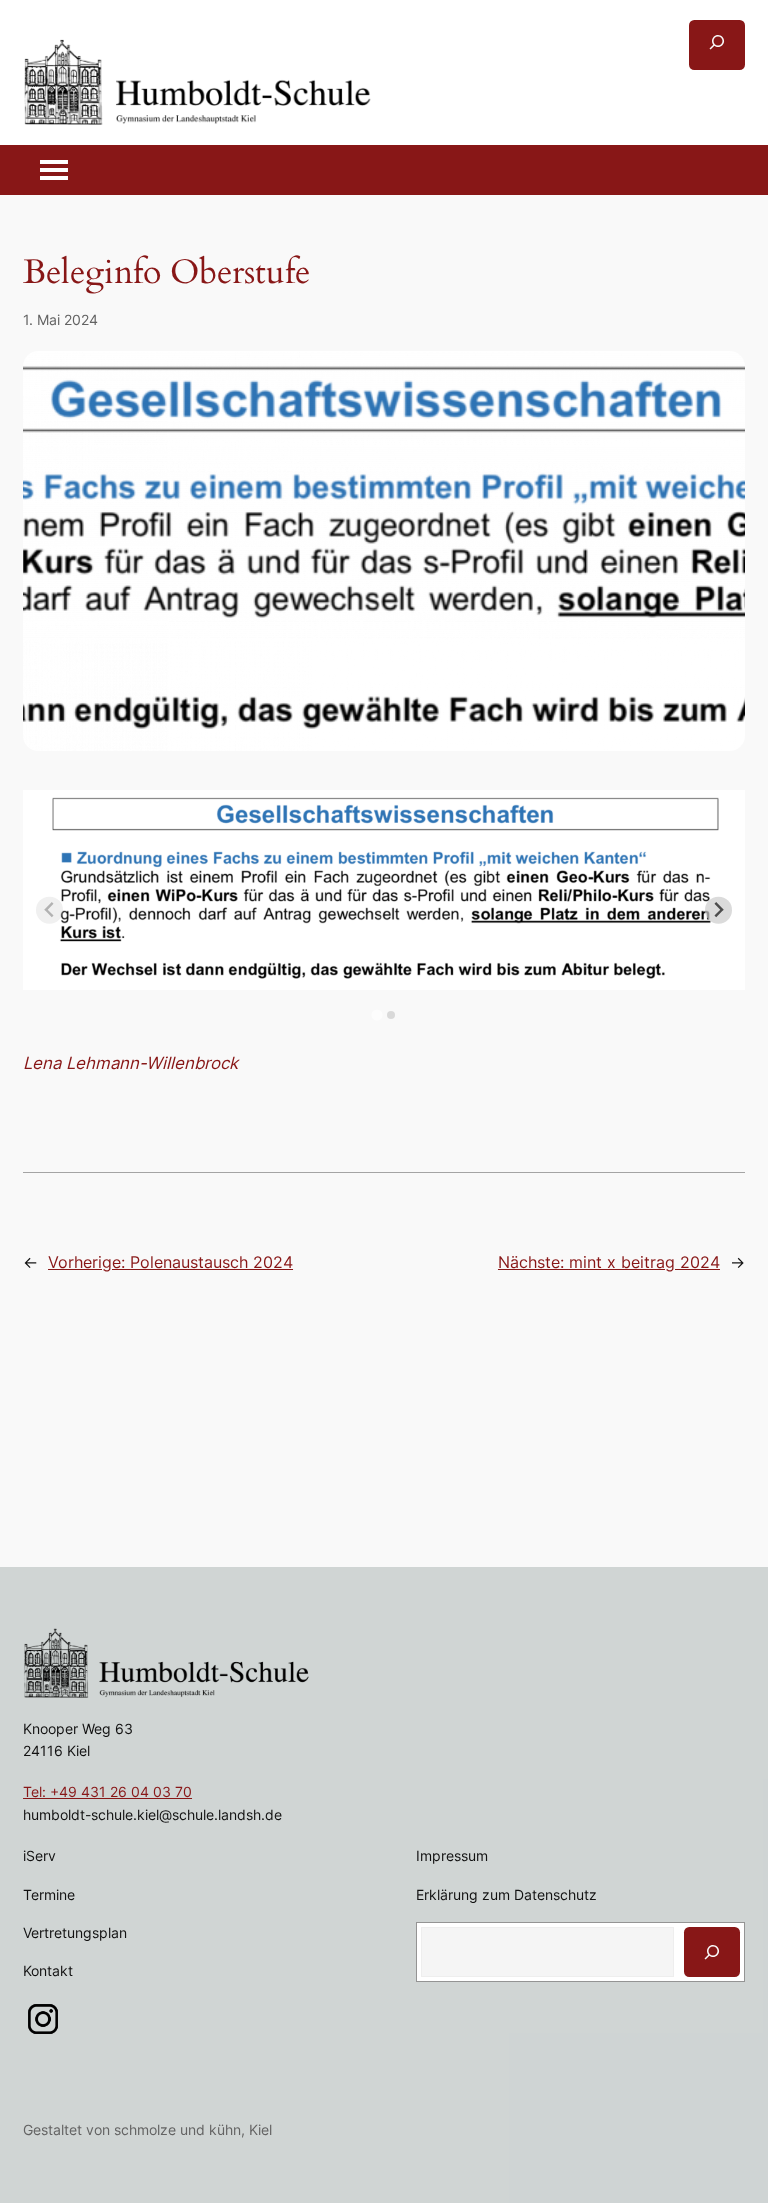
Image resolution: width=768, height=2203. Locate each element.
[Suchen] (712, 1952)
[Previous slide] (49, 910)
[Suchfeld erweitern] (717, 45)
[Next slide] (718, 910)
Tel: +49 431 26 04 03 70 (107, 1791)
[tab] (376, 1015)
